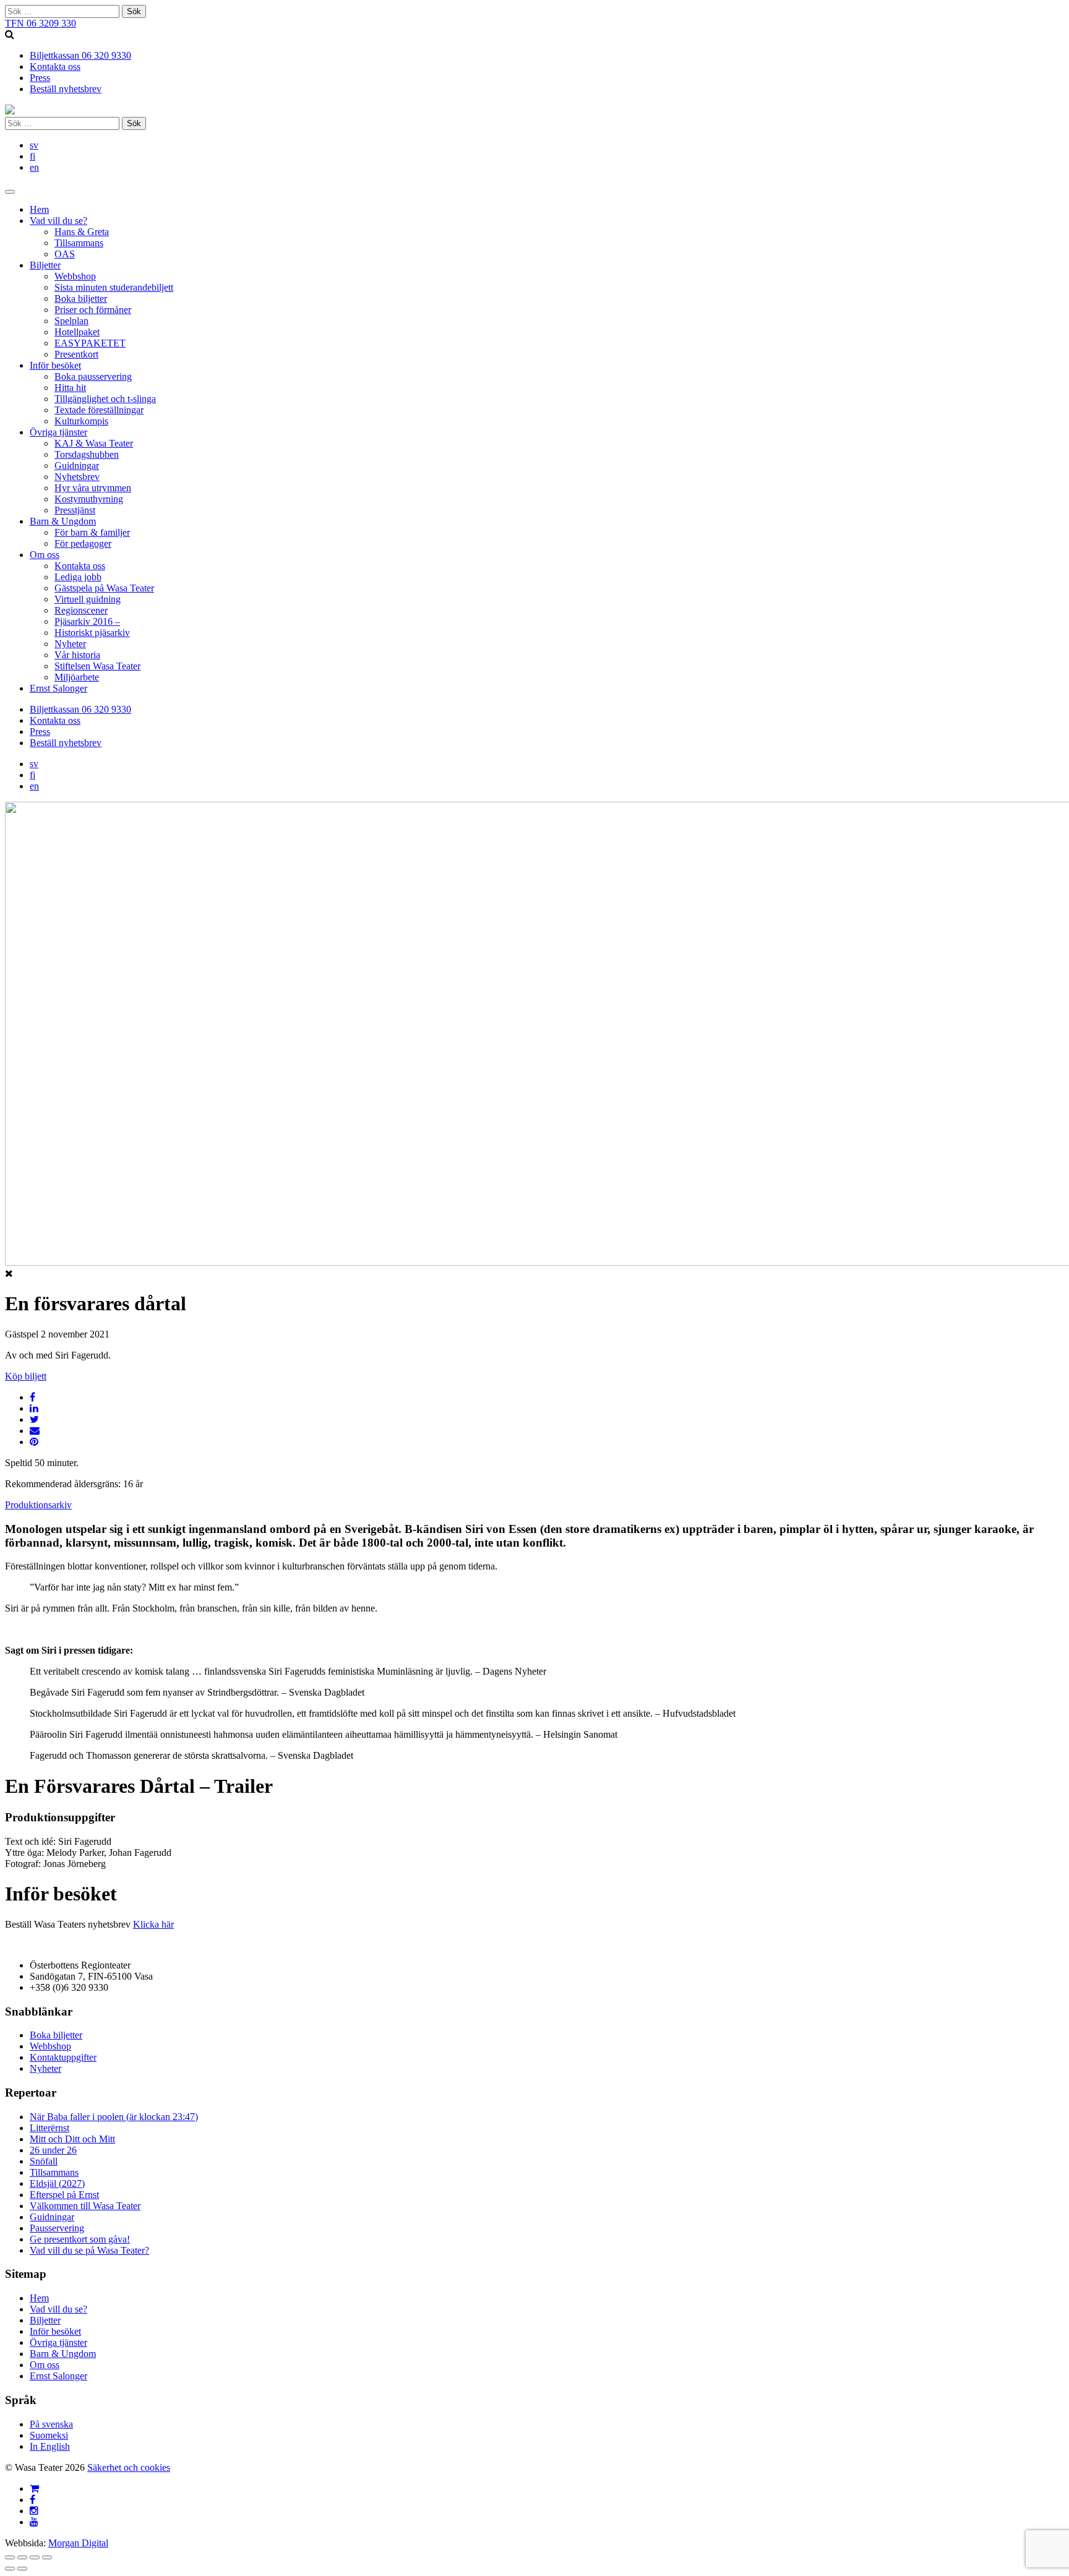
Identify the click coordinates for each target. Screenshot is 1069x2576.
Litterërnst (49, 2128)
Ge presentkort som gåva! (80, 2239)
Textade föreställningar (99, 410)
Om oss (45, 555)
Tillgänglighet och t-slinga (105, 399)
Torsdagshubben (87, 454)
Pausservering (57, 2228)
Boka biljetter (81, 298)
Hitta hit (70, 388)
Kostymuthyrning (89, 499)
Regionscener (81, 610)
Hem (39, 209)
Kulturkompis (81, 421)
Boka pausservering (93, 376)
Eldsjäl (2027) (57, 2183)
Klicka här (153, 1924)
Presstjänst (75, 510)
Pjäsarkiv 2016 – (87, 621)
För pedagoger (83, 543)
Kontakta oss (55, 67)
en (34, 167)
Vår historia (77, 655)
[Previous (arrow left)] (10, 2569)
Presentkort (76, 354)
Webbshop (75, 276)
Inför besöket (55, 365)
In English (50, 2446)
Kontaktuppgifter (63, 2057)
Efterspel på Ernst (64, 2195)
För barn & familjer (92, 532)
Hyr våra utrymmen (93, 488)
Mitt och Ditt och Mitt (72, 2139)
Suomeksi (49, 2435)
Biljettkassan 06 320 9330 (80, 55)
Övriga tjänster (58, 432)
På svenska (51, 2424)
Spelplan (71, 321)
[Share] (22, 2557)
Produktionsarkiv (38, 1505)
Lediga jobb (78, 577)
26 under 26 (53, 2150)
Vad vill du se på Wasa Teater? (89, 2250)
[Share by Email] (35, 1431)
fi (32, 156)
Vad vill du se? (58, 221)
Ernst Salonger (58, 688)
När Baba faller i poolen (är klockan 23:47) (114, 2117)
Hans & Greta (82, 232)
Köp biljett (26, 1376)
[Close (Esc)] (10, 2557)
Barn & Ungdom (63, 521)
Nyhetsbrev (77, 477)
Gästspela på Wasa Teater (104, 588)
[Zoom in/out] (47, 2557)
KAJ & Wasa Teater (94, 443)
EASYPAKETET (90, 343)
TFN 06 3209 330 (41, 23)
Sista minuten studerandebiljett (114, 287)
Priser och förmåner (93, 310)
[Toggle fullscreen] (35, 2557)
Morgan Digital (78, 2543)
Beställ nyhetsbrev (66, 89)
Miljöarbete (77, 677)
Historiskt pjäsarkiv (92, 633)
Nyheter (70, 644)
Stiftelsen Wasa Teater (97, 666)
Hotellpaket (77, 332)
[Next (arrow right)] (22, 2569)
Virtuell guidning (88, 599)
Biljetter (45, 265)
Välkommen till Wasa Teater (85, 2206)
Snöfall (44, 2161)
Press (40, 78)
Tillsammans (79, 243)
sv (34, 145)
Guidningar (77, 466)
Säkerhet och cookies (129, 2467)
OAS (65, 254)
